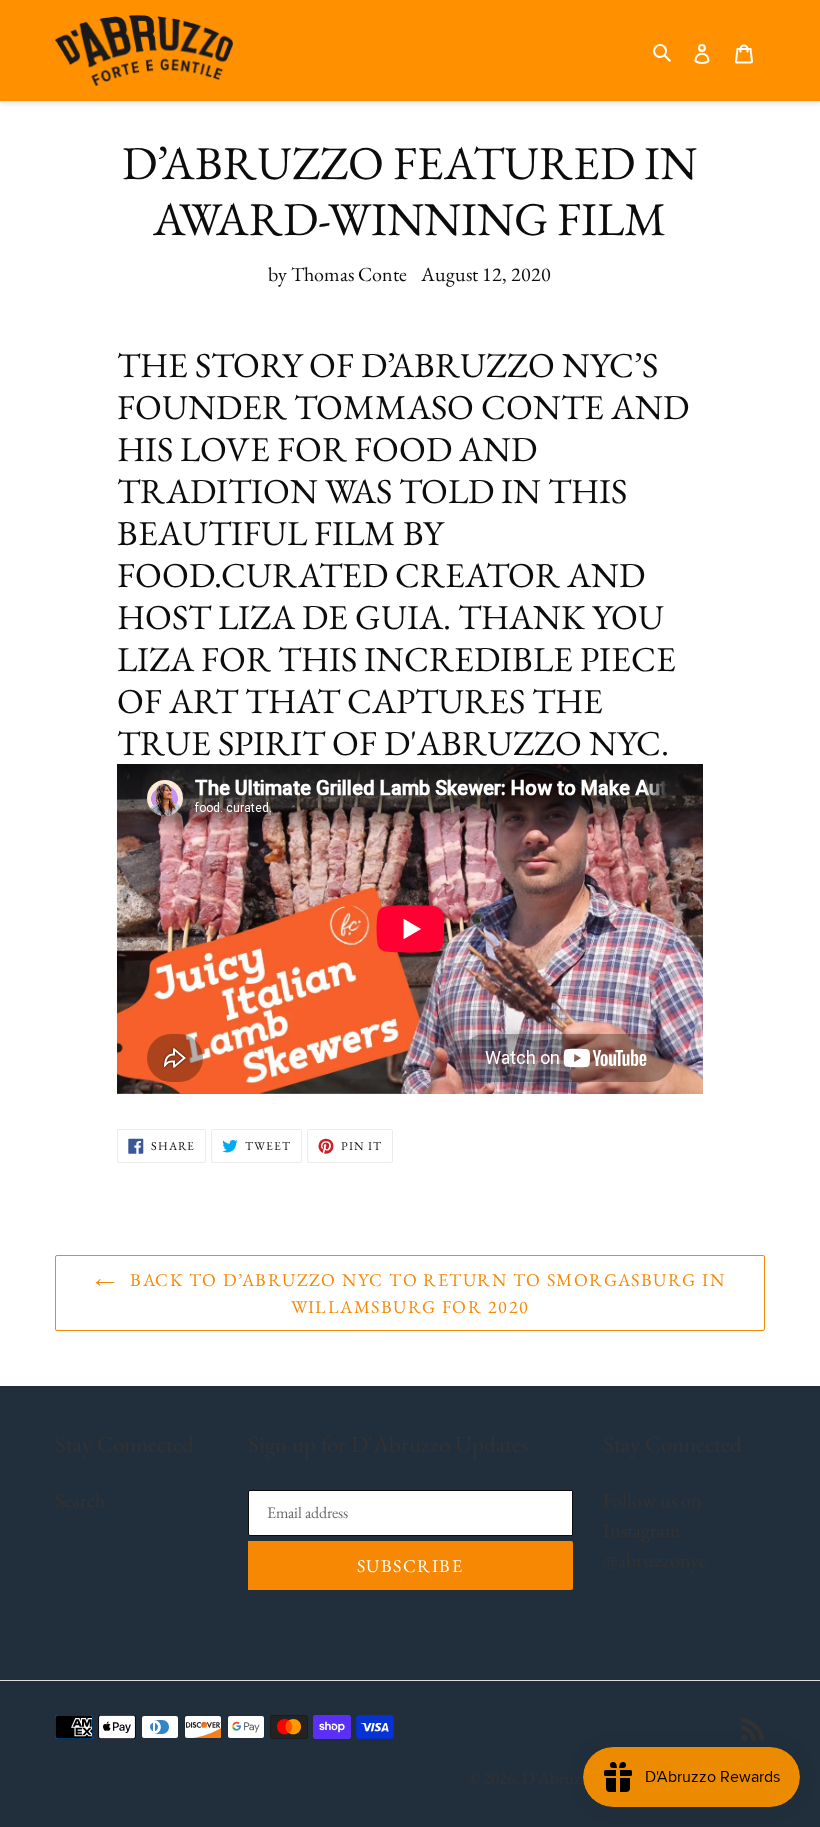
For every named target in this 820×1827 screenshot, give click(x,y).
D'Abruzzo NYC (577, 1778)
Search (80, 1500)
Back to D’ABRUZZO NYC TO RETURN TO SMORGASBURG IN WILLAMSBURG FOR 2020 (425, 1293)
